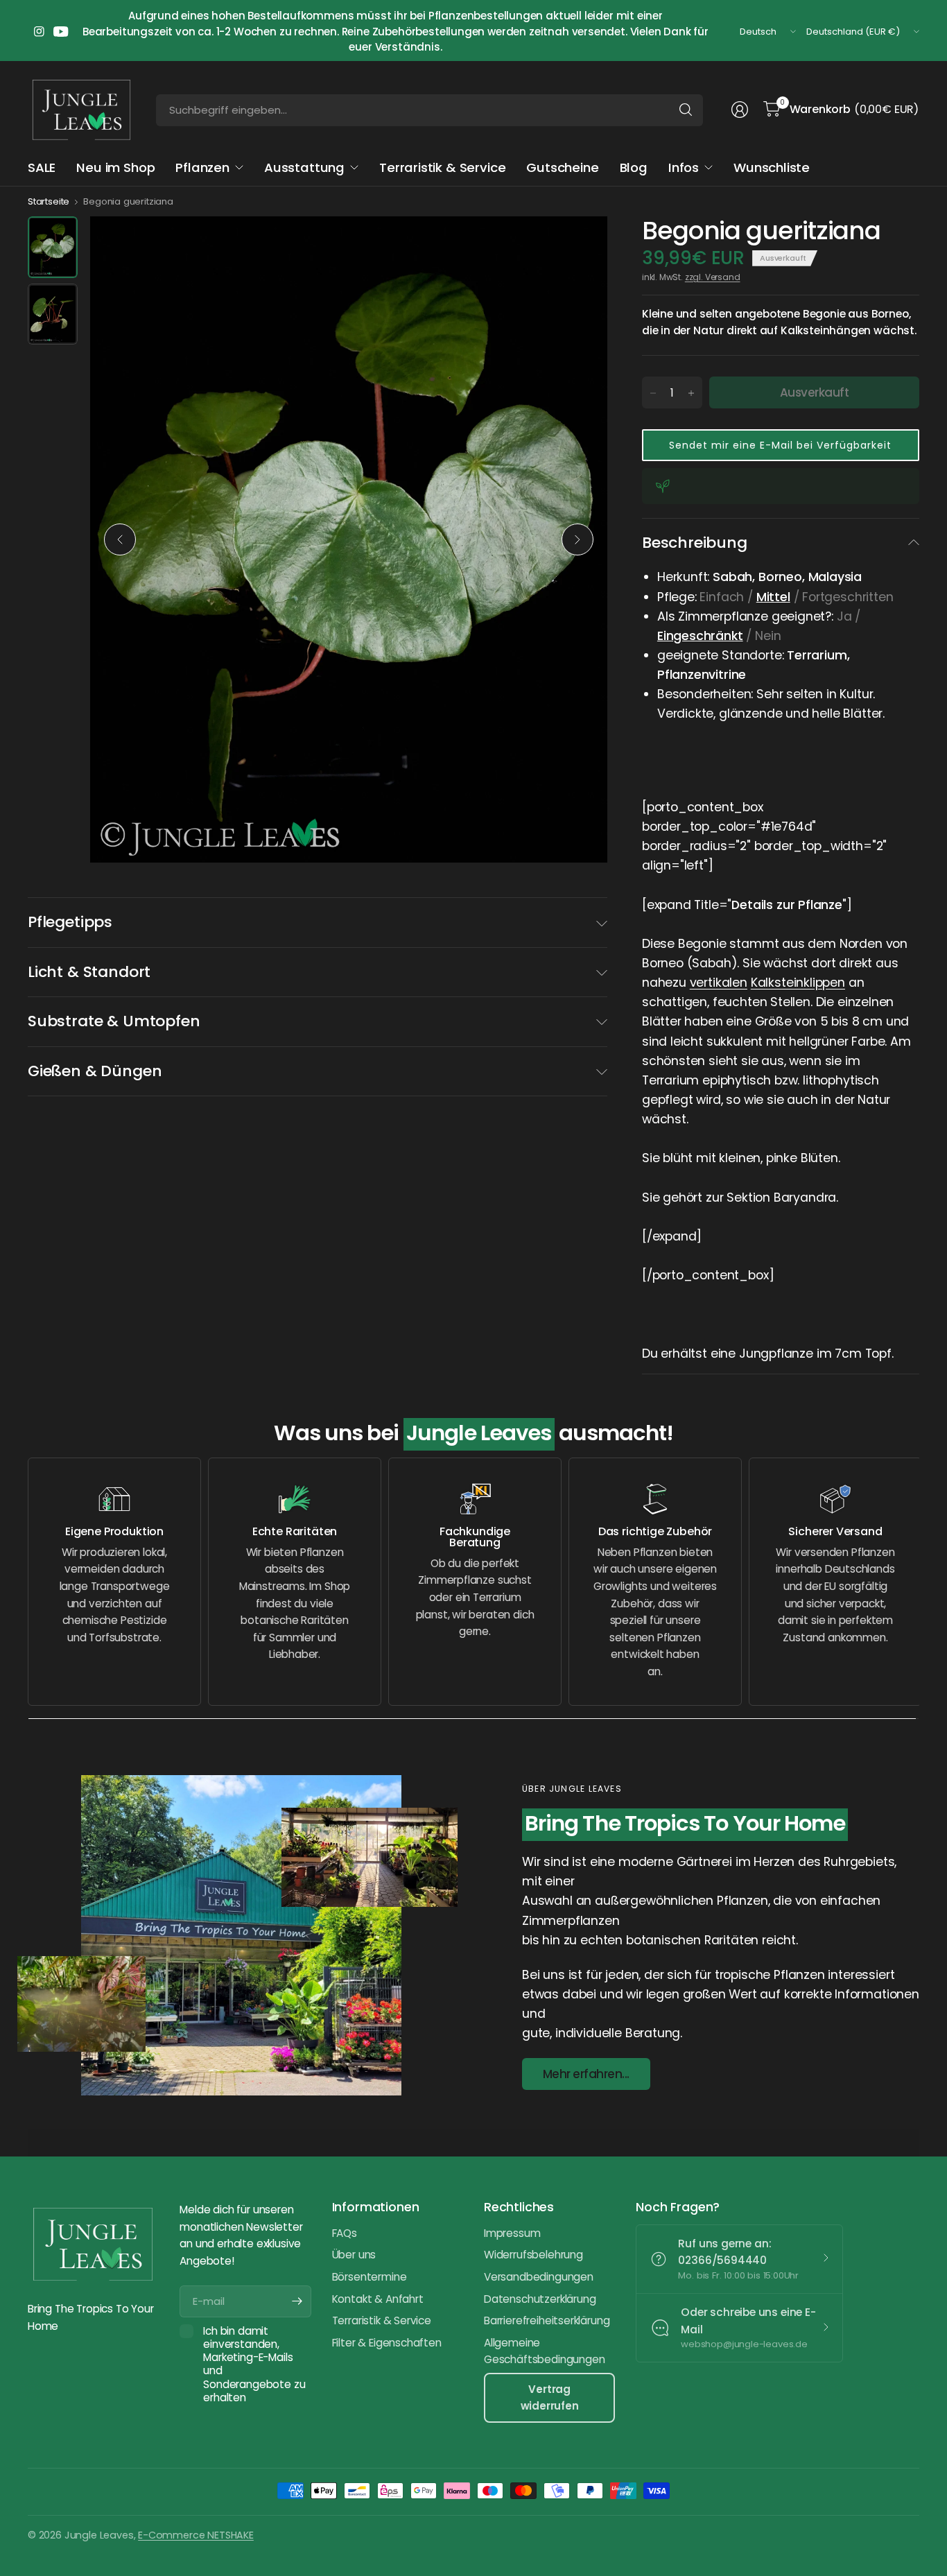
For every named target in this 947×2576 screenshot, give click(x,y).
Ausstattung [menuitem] (304, 167)
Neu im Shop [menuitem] (115, 167)
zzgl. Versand (713, 277)
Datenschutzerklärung (540, 2299)
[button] (781, 445)
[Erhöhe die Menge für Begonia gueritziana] (691, 393)
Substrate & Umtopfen (114, 1021)
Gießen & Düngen (95, 1071)
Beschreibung (695, 543)
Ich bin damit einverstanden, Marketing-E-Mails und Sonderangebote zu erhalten (254, 2365)
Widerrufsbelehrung (533, 2255)
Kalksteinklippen (798, 983)
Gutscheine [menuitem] (562, 167)
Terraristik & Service (382, 2320)
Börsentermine (370, 2277)
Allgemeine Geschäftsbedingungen (544, 2351)
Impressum (512, 2233)
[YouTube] (61, 32)
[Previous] (120, 539)
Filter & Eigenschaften (387, 2343)
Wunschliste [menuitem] (772, 167)
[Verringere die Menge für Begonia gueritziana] (653, 393)
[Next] (577, 539)
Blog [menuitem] (634, 167)
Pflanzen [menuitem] (202, 167)
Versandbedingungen (539, 2277)
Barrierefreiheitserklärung (547, 2320)
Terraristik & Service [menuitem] (442, 167)
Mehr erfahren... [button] (586, 2074)
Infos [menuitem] (684, 167)
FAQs (345, 2233)
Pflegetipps (70, 922)
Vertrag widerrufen (550, 2397)
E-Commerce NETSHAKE (196, 2535)
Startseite (49, 201)
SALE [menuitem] (42, 167)
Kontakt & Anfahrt (378, 2299)
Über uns (354, 2255)
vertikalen (719, 983)
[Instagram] (39, 32)
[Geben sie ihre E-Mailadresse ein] (297, 2301)
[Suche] (686, 110)
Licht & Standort (89, 972)
